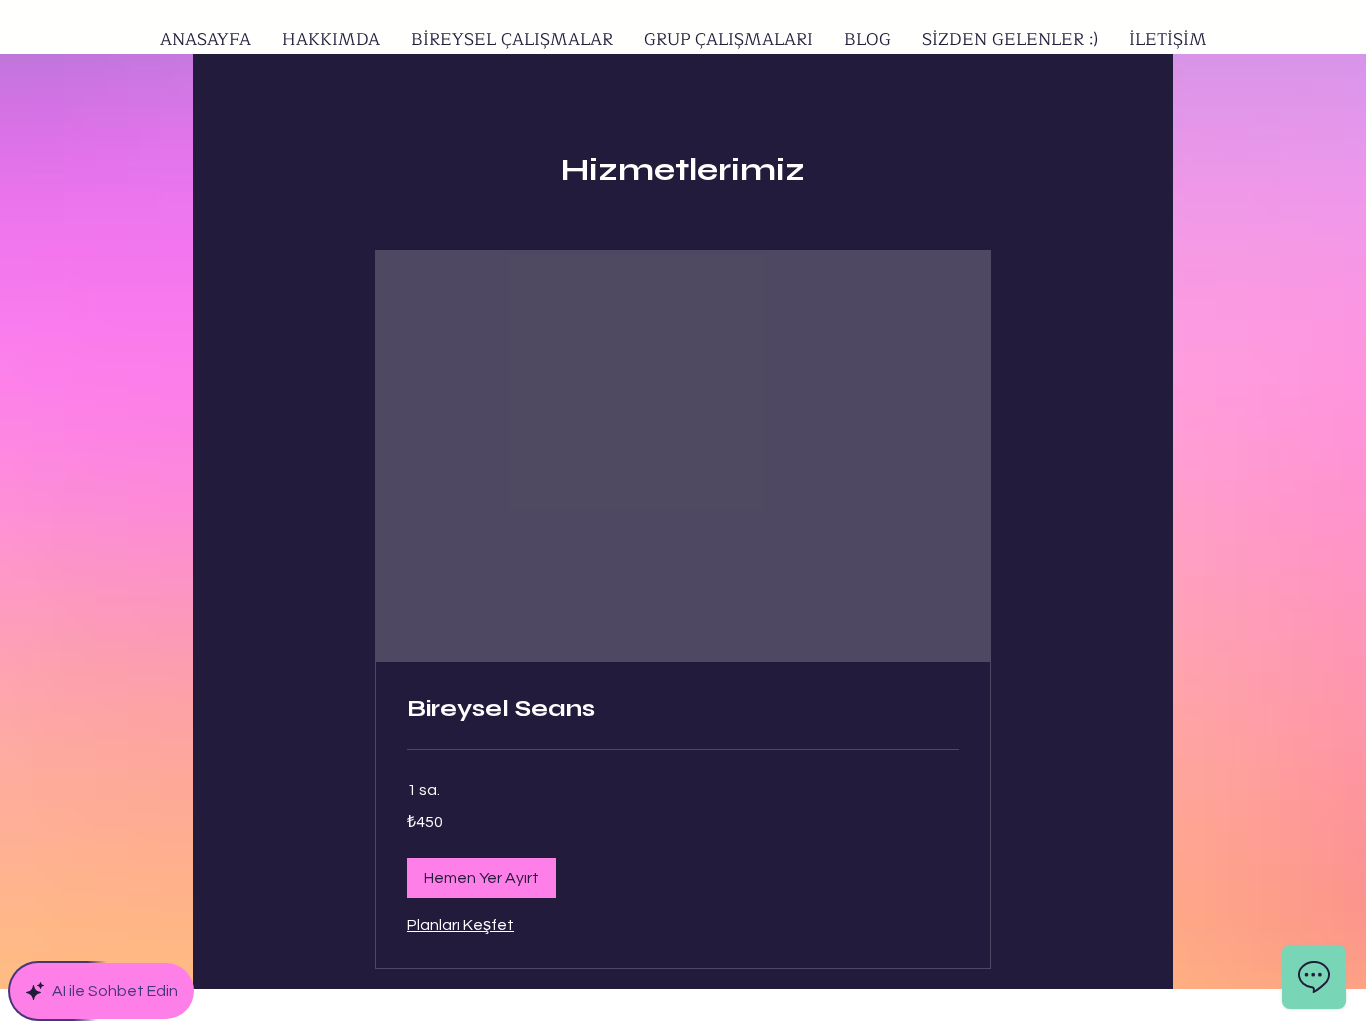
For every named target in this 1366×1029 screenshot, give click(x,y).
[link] (683, 709)
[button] (481, 878)
